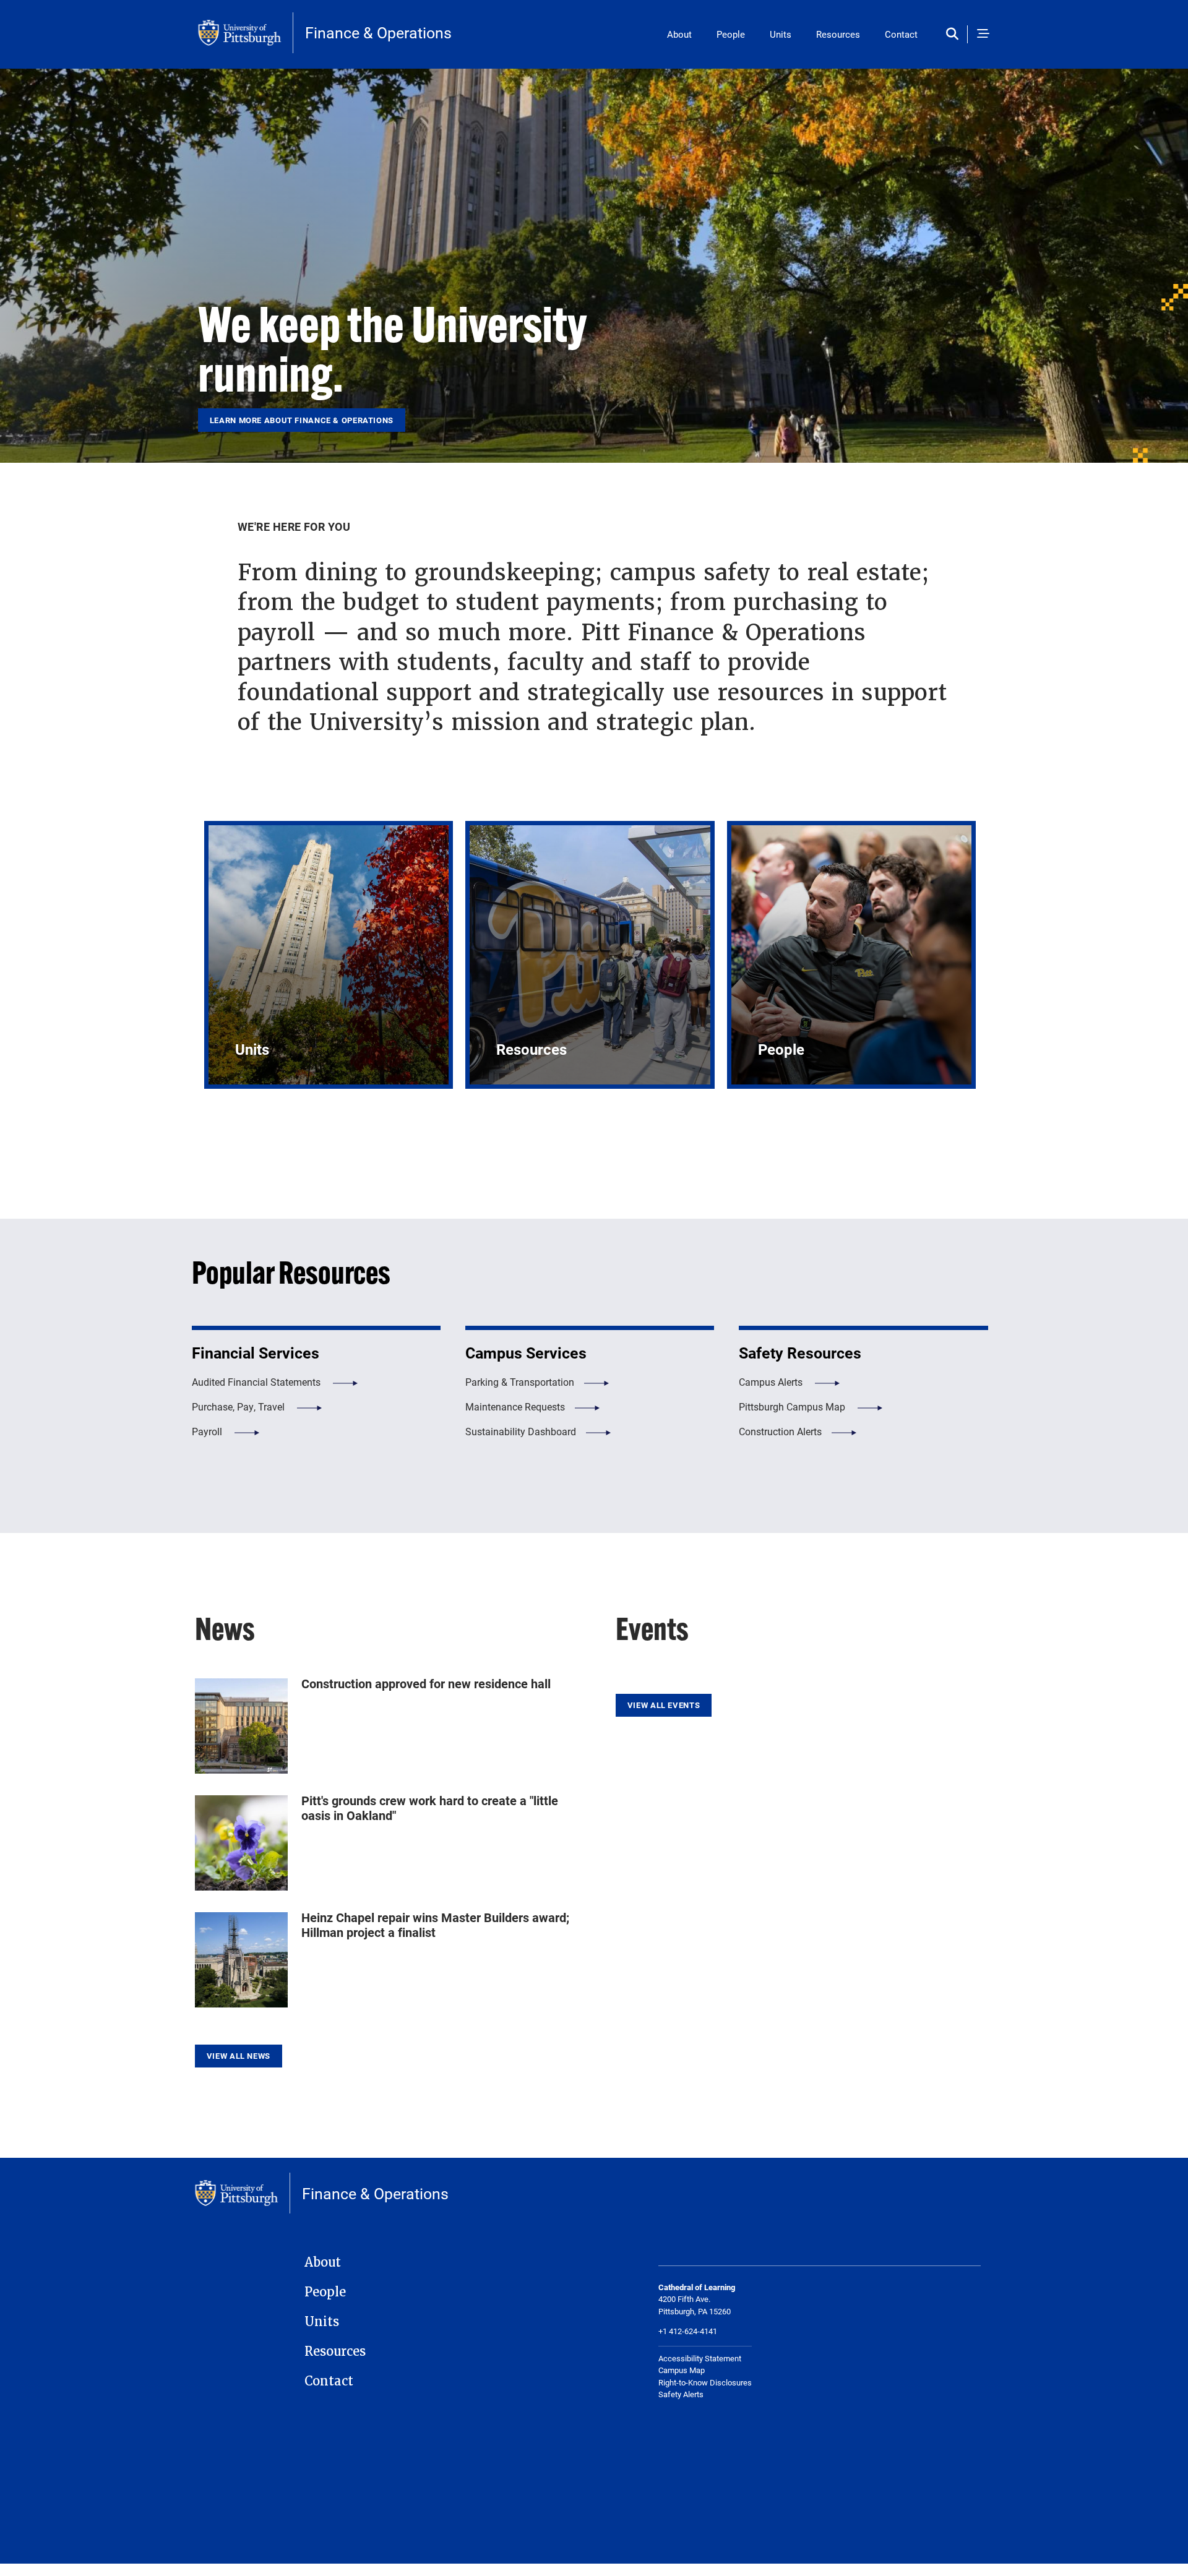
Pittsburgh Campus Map (793, 1406)
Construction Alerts (780, 1431)
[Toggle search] (955, 34)
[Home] (246, 33)
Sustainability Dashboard (521, 1431)
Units (781, 34)
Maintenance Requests (515, 1406)
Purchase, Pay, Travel (239, 1406)
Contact (901, 34)
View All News (239, 2056)
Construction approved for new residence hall (426, 1683)
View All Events (664, 1705)
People (731, 34)
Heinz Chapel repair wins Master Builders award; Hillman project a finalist (435, 1925)
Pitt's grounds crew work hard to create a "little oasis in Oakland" (430, 1808)
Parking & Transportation (520, 1382)
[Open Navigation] (983, 34)
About (679, 34)
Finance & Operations (378, 32)
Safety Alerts (681, 2394)
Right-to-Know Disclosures (705, 2382)
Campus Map (682, 2370)
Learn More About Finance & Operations (302, 420)
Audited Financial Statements (257, 1382)
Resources (838, 34)
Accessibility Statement (700, 2358)
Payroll (208, 1431)
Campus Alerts (772, 1382)
